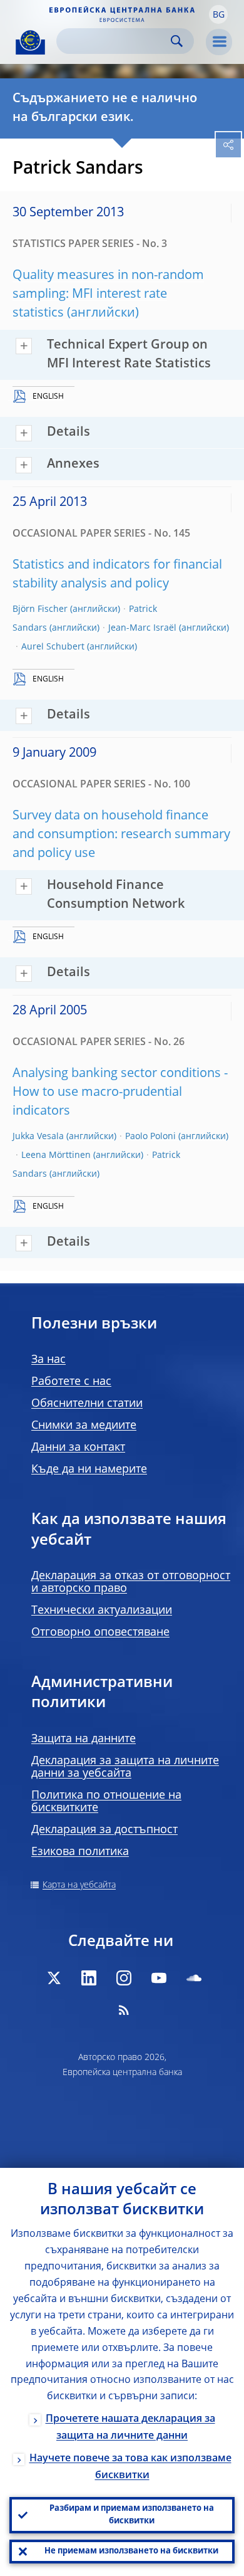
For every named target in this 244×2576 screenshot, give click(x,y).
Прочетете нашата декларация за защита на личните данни (130, 2428)
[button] (218, 14)
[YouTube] (159, 1978)
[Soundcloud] (194, 1978)
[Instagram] (124, 1978)
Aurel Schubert (53, 647)
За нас (48, 1360)
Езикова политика (80, 1852)
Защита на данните (84, 1739)
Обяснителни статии (87, 1404)
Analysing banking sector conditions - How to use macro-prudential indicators (120, 1093)
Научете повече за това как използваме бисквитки (130, 2467)
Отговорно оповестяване (100, 1632)
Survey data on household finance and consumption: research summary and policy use (121, 835)
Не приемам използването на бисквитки (131, 2551)
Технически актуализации (102, 1611)
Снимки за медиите (84, 1426)
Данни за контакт (78, 1448)
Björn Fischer (40, 609)
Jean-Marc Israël (142, 628)
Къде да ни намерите (89, 1469)
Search (177, 41)
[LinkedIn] (89, 1978)
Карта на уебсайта (79, 1885)
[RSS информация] (124, 2010)
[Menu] (219, 42)
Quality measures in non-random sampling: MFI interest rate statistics (108, 295)
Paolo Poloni (150, 1137)
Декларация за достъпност (104, 1830)
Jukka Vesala (38, 1137)
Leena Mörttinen (56, 1155)
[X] (54, 1978)
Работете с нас (71, 1382)
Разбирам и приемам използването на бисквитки (132, 2515)
